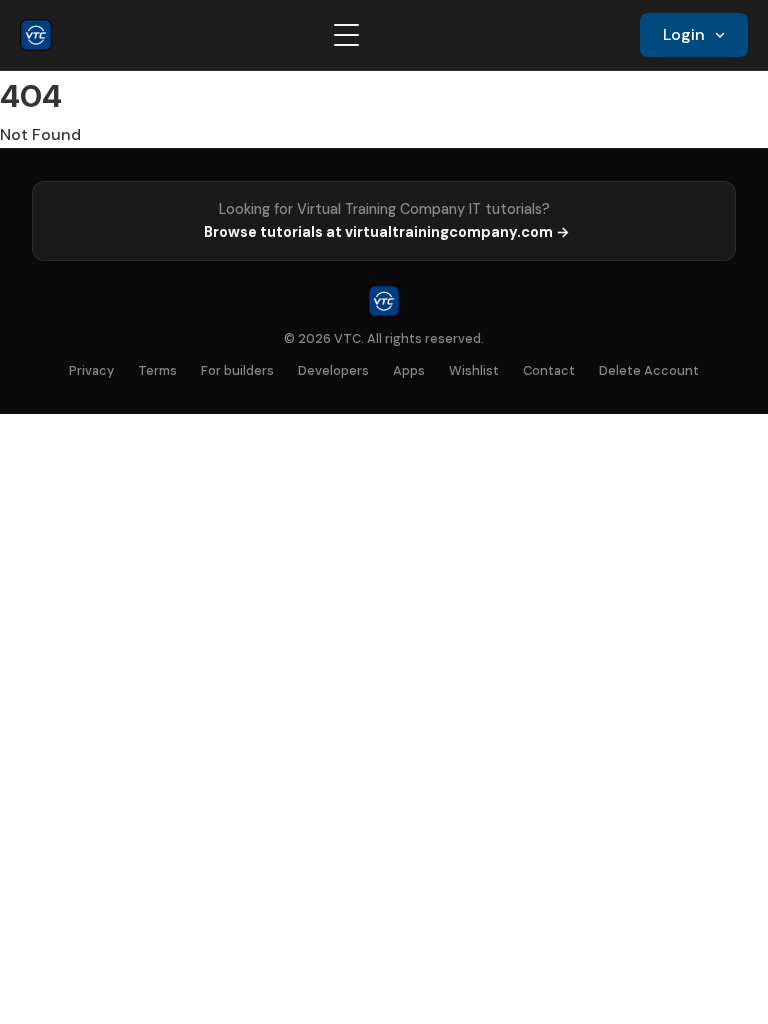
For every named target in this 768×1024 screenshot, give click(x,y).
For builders (237, 370)
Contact (549, 370)
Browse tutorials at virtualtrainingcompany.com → (387, 232)
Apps (409, 370)
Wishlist (474, 370)
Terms (157, 370)
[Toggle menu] (346, 35)
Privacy (91, 370)
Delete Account (649, 370)
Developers (333, 370)
